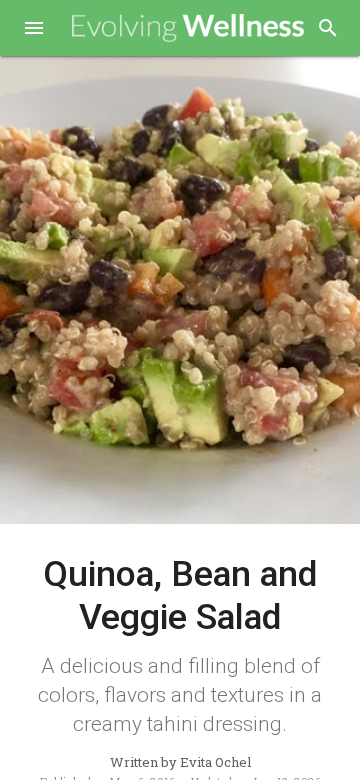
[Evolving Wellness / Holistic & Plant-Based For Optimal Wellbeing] (188, 28)
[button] (34, 30)
